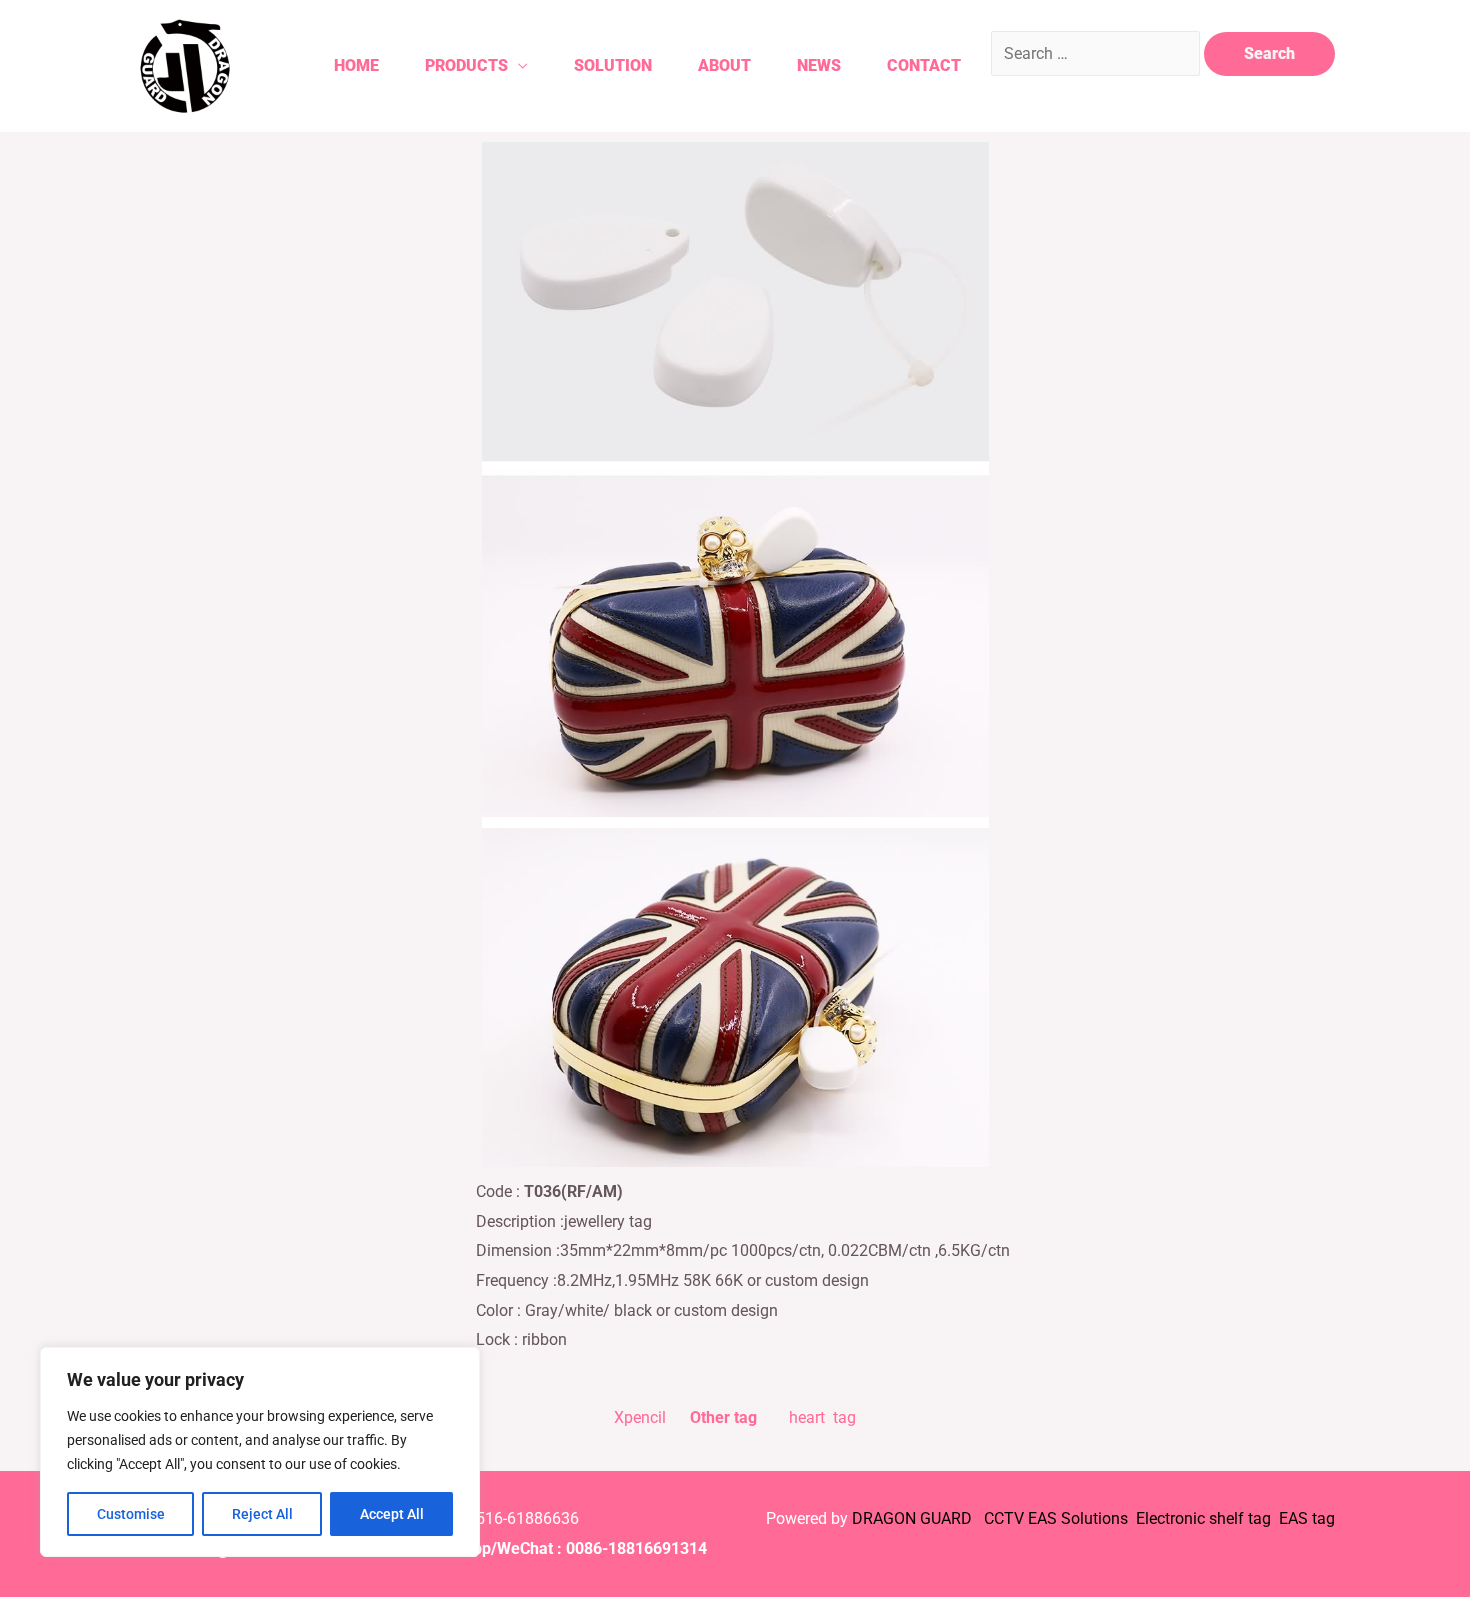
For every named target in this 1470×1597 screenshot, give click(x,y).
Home (356, 65)
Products (466, 65)
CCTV (1004, 1518)
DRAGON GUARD (914, 1518)
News (819, 65)
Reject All (262, 1514)
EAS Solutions (1080, 1518)
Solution (613, 65)
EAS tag (1305, 1518)
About (724, 65)
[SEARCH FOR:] (1097, 53)
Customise (131, 1514)
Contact (924, 65)
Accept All (392, 1514)
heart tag (822, 1417)
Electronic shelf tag (1203, 1518)
